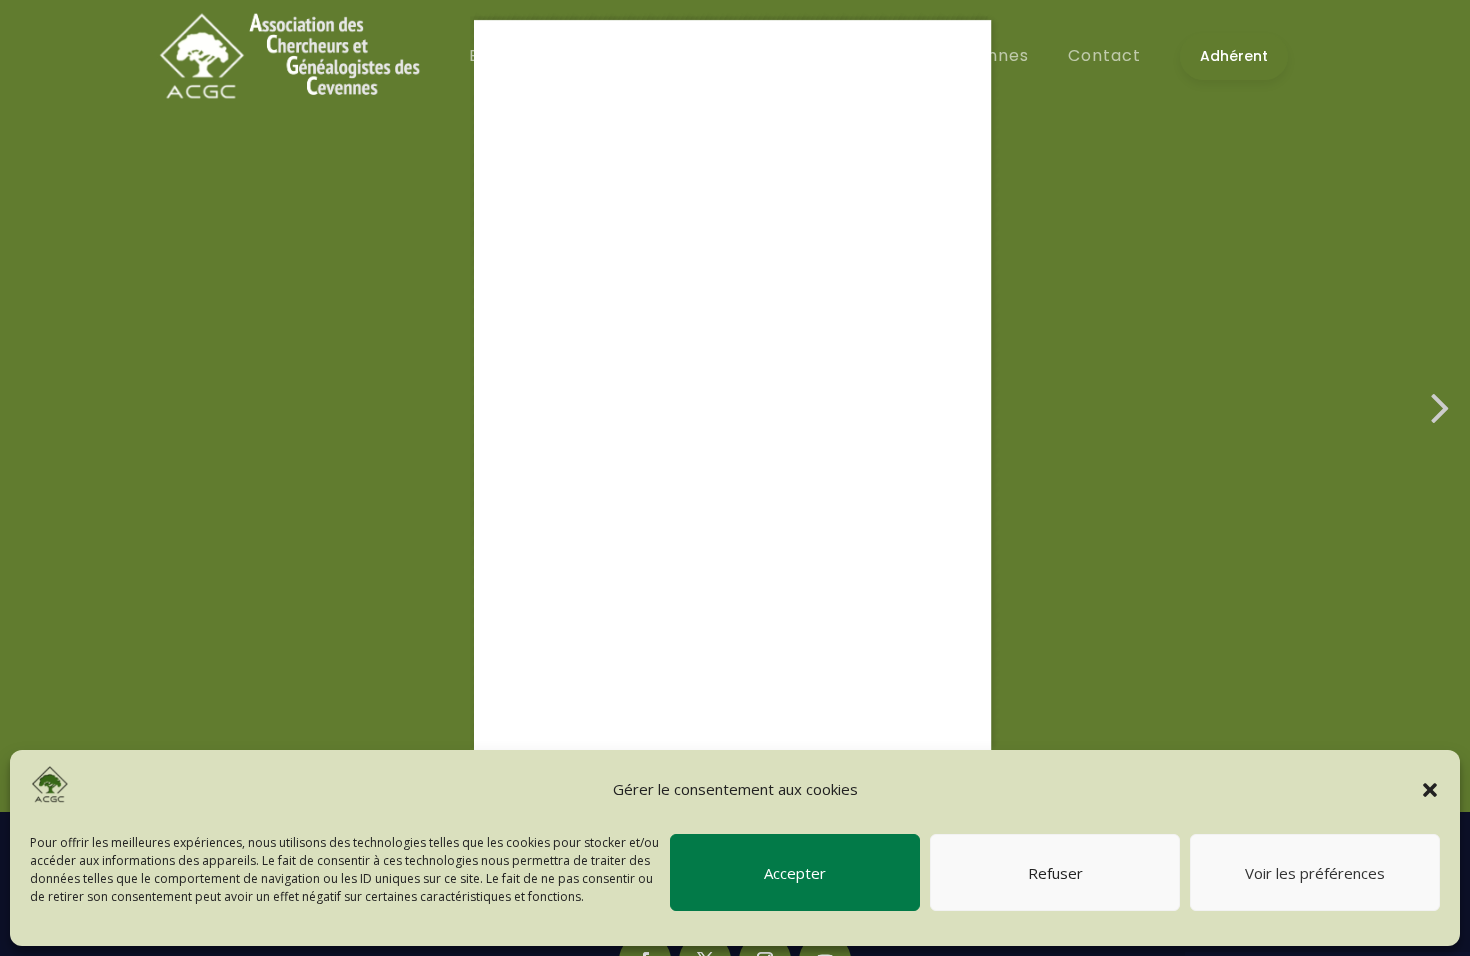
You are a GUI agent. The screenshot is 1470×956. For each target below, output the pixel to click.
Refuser (1055, 873)
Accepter (795, 873)
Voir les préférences (1315, 873)
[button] (1430, 790)
